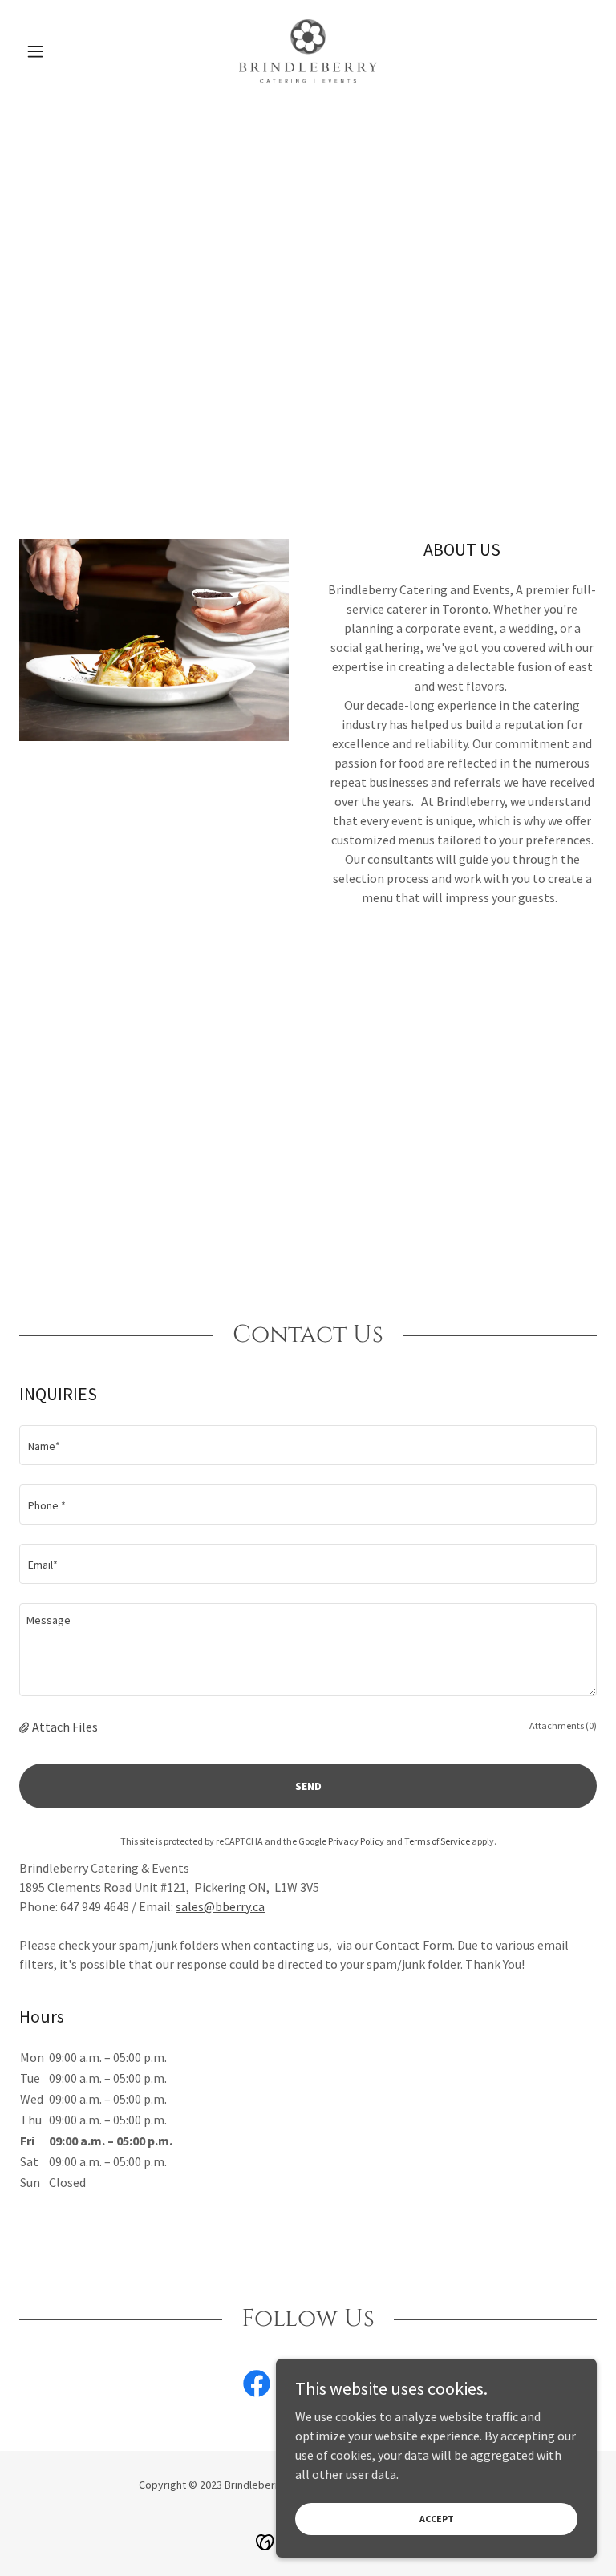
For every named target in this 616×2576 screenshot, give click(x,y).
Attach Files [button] (65, 1727)
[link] (308, 51)
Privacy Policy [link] (356, 1841)
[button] (63, 51)
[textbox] (308, 1445)
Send (308, 1786)
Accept (437, 2519)
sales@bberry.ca (220, 1906)
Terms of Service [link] (437, 1841)
